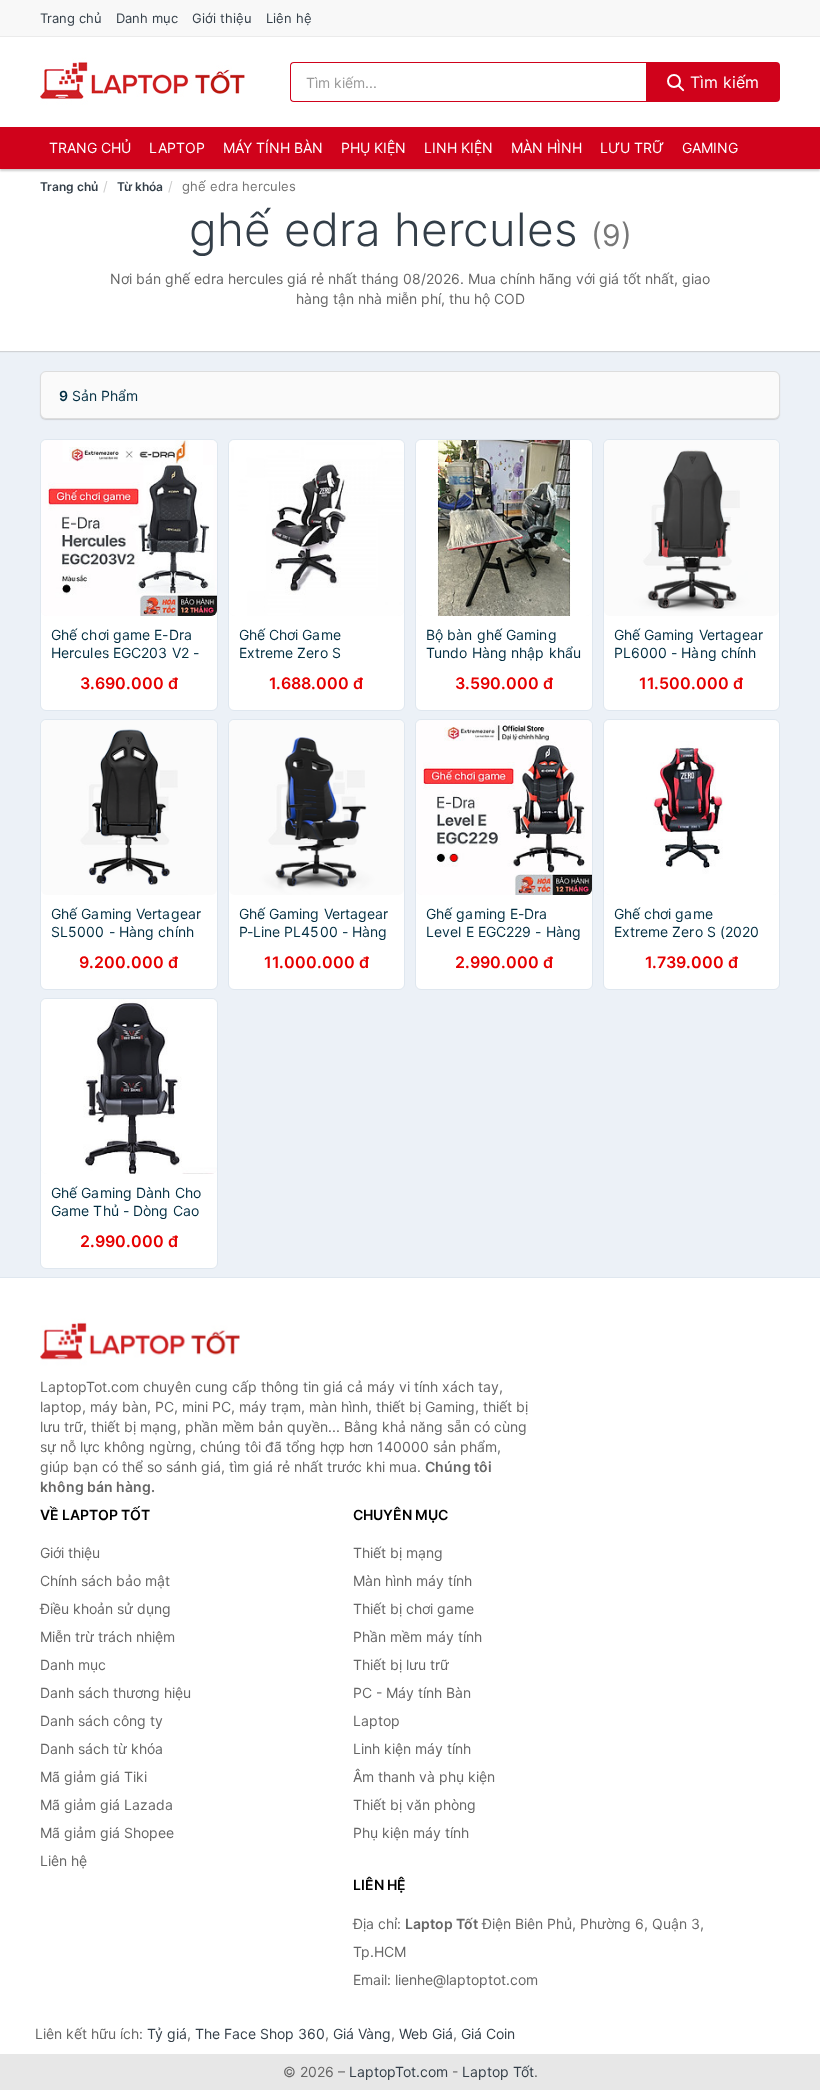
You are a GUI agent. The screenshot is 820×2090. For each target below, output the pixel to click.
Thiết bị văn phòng (414, 1804)
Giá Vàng (362, 2033)
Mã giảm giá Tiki (93, 1776)
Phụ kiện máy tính (411, 1832)
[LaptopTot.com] (142, 82)
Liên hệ (289, 18)
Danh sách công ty (101, 1720)
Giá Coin (488, 2033)
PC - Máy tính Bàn (412, 1692)
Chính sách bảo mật (105, 1580)
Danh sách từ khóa (101, 1748)
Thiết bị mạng (398, 1552)
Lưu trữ (632, 147)
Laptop (177, 147)
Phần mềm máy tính (417, 1636)
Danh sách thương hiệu (115, 1692)
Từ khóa (140, 186)
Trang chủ (71, 18)
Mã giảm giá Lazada (106, 1804)
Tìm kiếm (722, 82)
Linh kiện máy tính (412, 1748)
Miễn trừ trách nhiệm (107, 1636)
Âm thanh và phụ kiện (424, 1776)
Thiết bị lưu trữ (401, 1664)
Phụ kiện (373, 147)
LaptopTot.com (398, 2071)
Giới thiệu (222, 18)
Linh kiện (458, 147)
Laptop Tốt (498, 2071)
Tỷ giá (167, 2033)
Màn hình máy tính (412, 1580)
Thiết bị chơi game (413, 1608)
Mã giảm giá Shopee (107, 1832)
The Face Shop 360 (260, 2033)
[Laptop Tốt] (140, 1342)
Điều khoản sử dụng (105, 1608)
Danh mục (147, 18)
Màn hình (546, 147)
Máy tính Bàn (273, 147)
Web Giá (426, 2033)
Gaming (710, 147)
